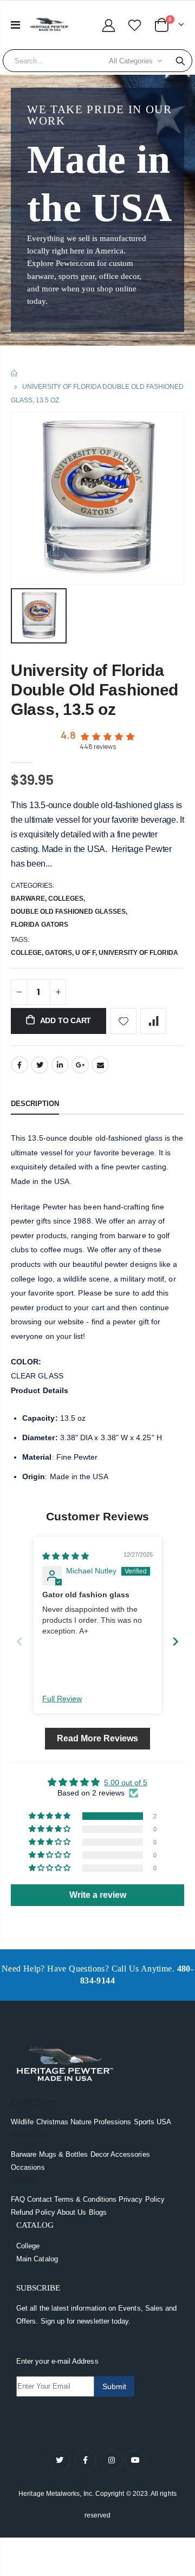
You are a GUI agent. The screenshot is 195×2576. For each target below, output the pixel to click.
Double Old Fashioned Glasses (68, 912)
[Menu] (15, 25)
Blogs (98, 2212)
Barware (28, 899)
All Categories (131, 61)
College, (28, 953)
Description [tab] (35, 1104)
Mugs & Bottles (64, 2154)
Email (100, 1065)
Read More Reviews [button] (97, 1738)
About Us (72, 2212)
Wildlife (22, 2122)
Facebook (19, 1065)
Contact (39, 2199)
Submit (114, 2386)
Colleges (66, 899)
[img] (66, 1556)
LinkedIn (60, 1065)
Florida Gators (40, 925)
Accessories (130, 2154)
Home (15, 373)
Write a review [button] (98, 1895)
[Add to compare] (153, 1021)
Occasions (28, 2167)
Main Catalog (37, 2259)
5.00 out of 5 (126, 1783)
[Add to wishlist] (123, 1021)
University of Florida (138, 953)
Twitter (40, 1065)
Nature (81, 2122)
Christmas (53, 2122)
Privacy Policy (142, 2199)
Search (180, 61)
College (28, 2246)
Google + (80, 1065)
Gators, (60, 953)
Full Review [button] (62, 1699)
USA (164, 2122)
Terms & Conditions (85, 2199)
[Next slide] (175, 1641)
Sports (144, 2122)
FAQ (18, 2199)
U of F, (87, 953)
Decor (100, 2154)
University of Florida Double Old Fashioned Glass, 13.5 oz (95, 690)
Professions (113, 2122)
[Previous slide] (19, 1641)
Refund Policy (33, 2212)
